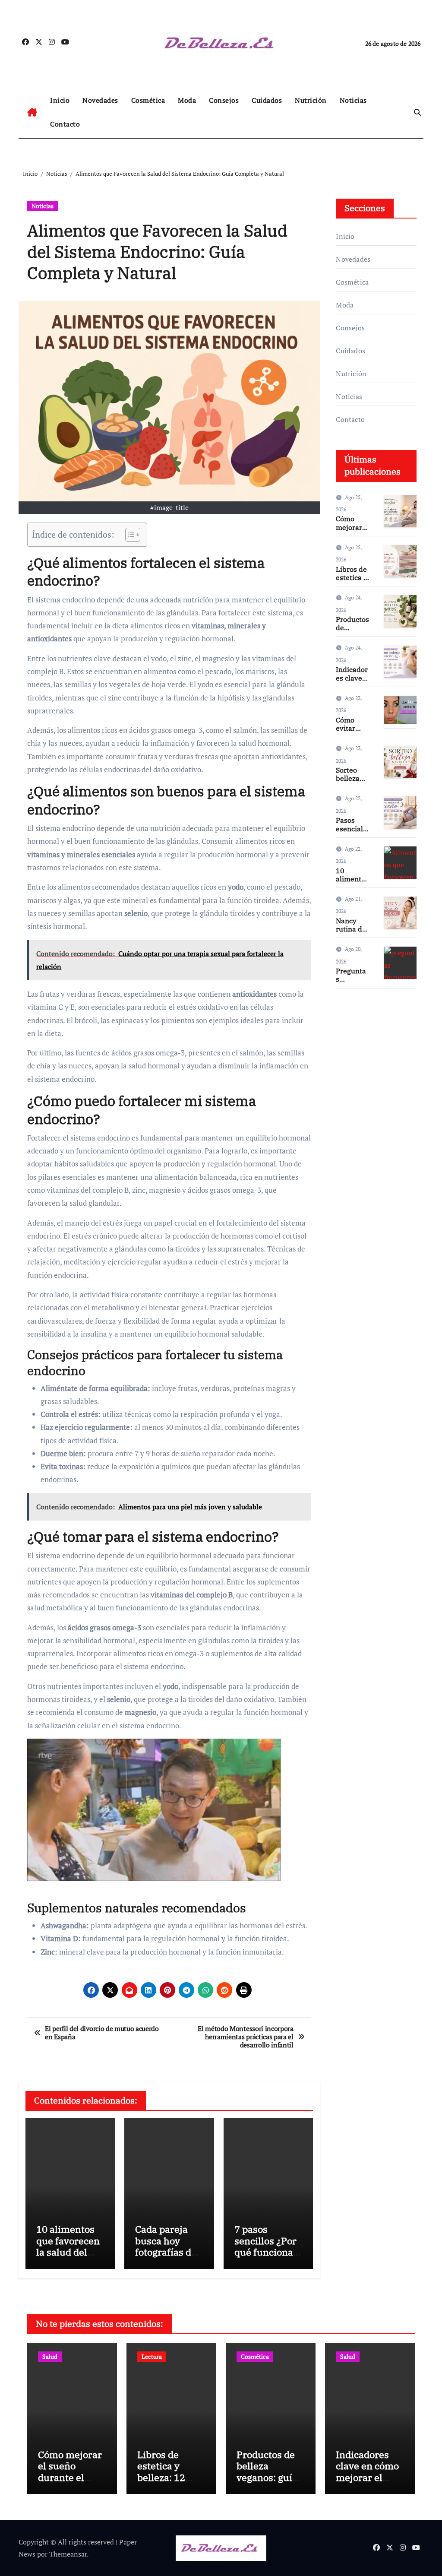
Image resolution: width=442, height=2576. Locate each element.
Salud (50, 2356)
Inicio (60, 100)
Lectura (152, 2356)
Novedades (100, 100)
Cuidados (267, 100)
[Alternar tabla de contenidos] (128, 535)
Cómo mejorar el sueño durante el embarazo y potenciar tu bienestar (70, 2483)
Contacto (65, 124)
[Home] (32, 112)
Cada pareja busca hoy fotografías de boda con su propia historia (168, 2252)
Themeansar (68, 2554)
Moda (187, 100)
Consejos (224, 100)
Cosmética (148, 100)
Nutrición (311, 100)
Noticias (353, 100)
